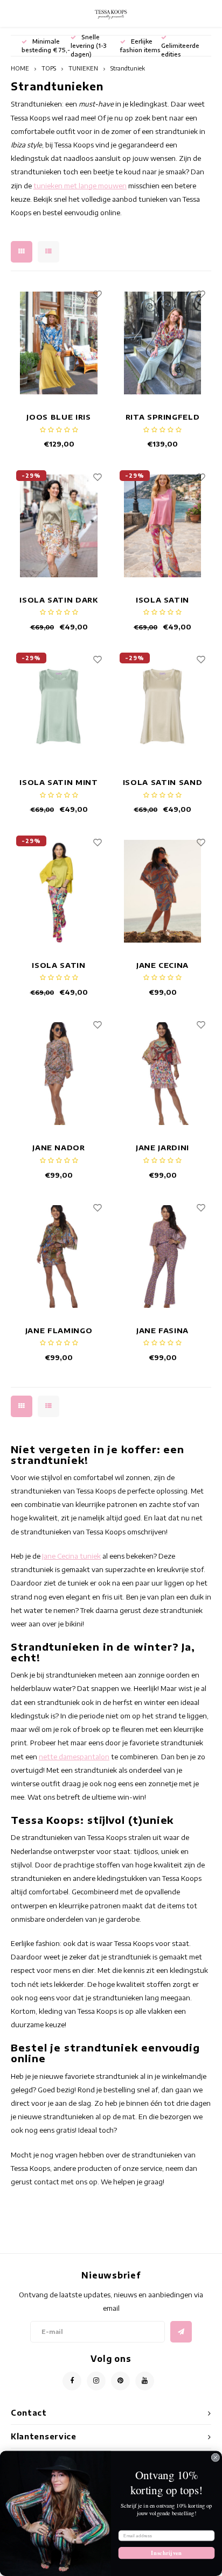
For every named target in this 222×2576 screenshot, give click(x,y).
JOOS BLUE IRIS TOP (58, 418)
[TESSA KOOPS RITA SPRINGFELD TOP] (162, 343)
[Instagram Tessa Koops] (96, 2381)
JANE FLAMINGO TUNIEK (59, 1331)
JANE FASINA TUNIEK (162, 1331)
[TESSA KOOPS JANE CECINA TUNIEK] (162, 891)
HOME (20, 68)
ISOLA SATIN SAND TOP (162, 783)
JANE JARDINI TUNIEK (162, 1148)
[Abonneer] (181, 2332)
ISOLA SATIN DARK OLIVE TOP (58, 601)
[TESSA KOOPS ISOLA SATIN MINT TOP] (59, 708)
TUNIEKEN (83, 68)
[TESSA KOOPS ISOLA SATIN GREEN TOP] (59, 891)
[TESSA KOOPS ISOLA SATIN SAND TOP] (162, 708)
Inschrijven (166, 2553)
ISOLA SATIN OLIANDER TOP (162, 601)
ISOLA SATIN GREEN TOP (58, 966)
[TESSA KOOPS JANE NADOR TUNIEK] (59, 1074)
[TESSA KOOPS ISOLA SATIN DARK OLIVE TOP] (59, 526)
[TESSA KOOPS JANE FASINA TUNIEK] (162, 1257)
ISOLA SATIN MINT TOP (58, 783)
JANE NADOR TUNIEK (59, 1148)
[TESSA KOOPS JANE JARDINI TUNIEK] (162, 1074)
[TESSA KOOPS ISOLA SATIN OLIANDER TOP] (162, 526)
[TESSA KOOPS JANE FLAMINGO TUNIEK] (59, 1257)
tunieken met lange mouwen (80, 186)
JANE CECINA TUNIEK (162, 966)
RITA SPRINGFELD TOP (163, 418)
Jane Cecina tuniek (71, 1556)
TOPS (49, 68)
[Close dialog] (216, 2458)
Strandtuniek (128, 68)
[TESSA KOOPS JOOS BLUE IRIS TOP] (59, 343)
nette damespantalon (74, 1757)
